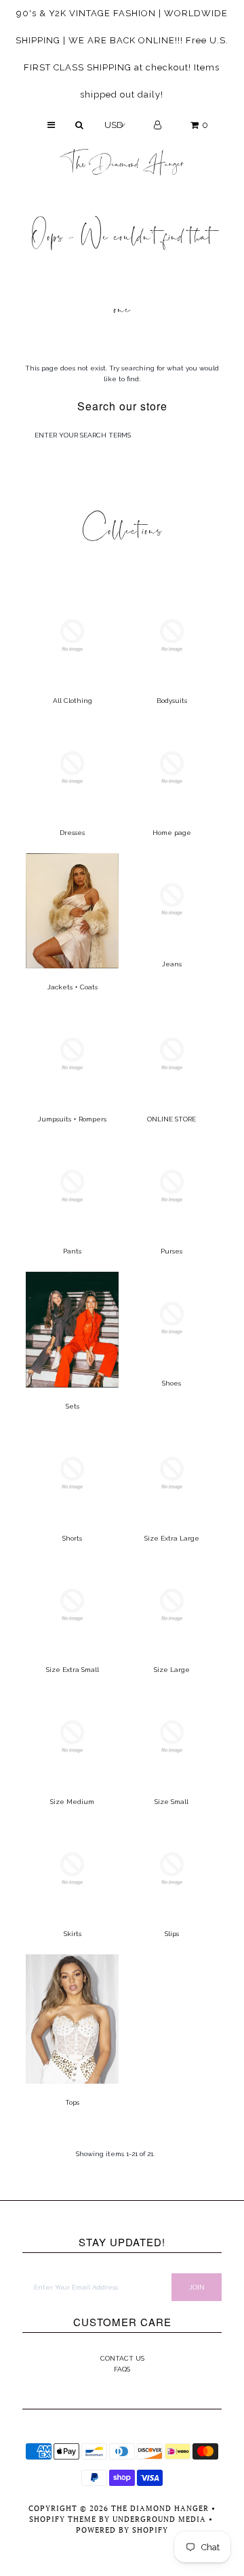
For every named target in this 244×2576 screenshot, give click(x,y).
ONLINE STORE (171, 1119)
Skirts (73, 1934)
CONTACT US (122, 2358)
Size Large (172, 1670)
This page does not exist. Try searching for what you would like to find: (122, 373)
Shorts (72, 1538)
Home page (172, 833)
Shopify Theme (63, 2519)
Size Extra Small (73, 1670)
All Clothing (73, 701)
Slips (172, 1934)
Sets (73, 1406)
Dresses (72, 833)
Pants (72, 1251)
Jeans (172, 964)
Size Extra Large (172, 1538)
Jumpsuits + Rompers (72, 1119)
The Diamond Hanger (122, 159)
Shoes (171, 1383)
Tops (72, 2102)
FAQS (122, 2369)
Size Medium (72, 1802)
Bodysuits (172, 701)
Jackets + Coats (73, 987)
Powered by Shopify (122, 2530)
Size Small (171, 1802)
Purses (171, 1251)
